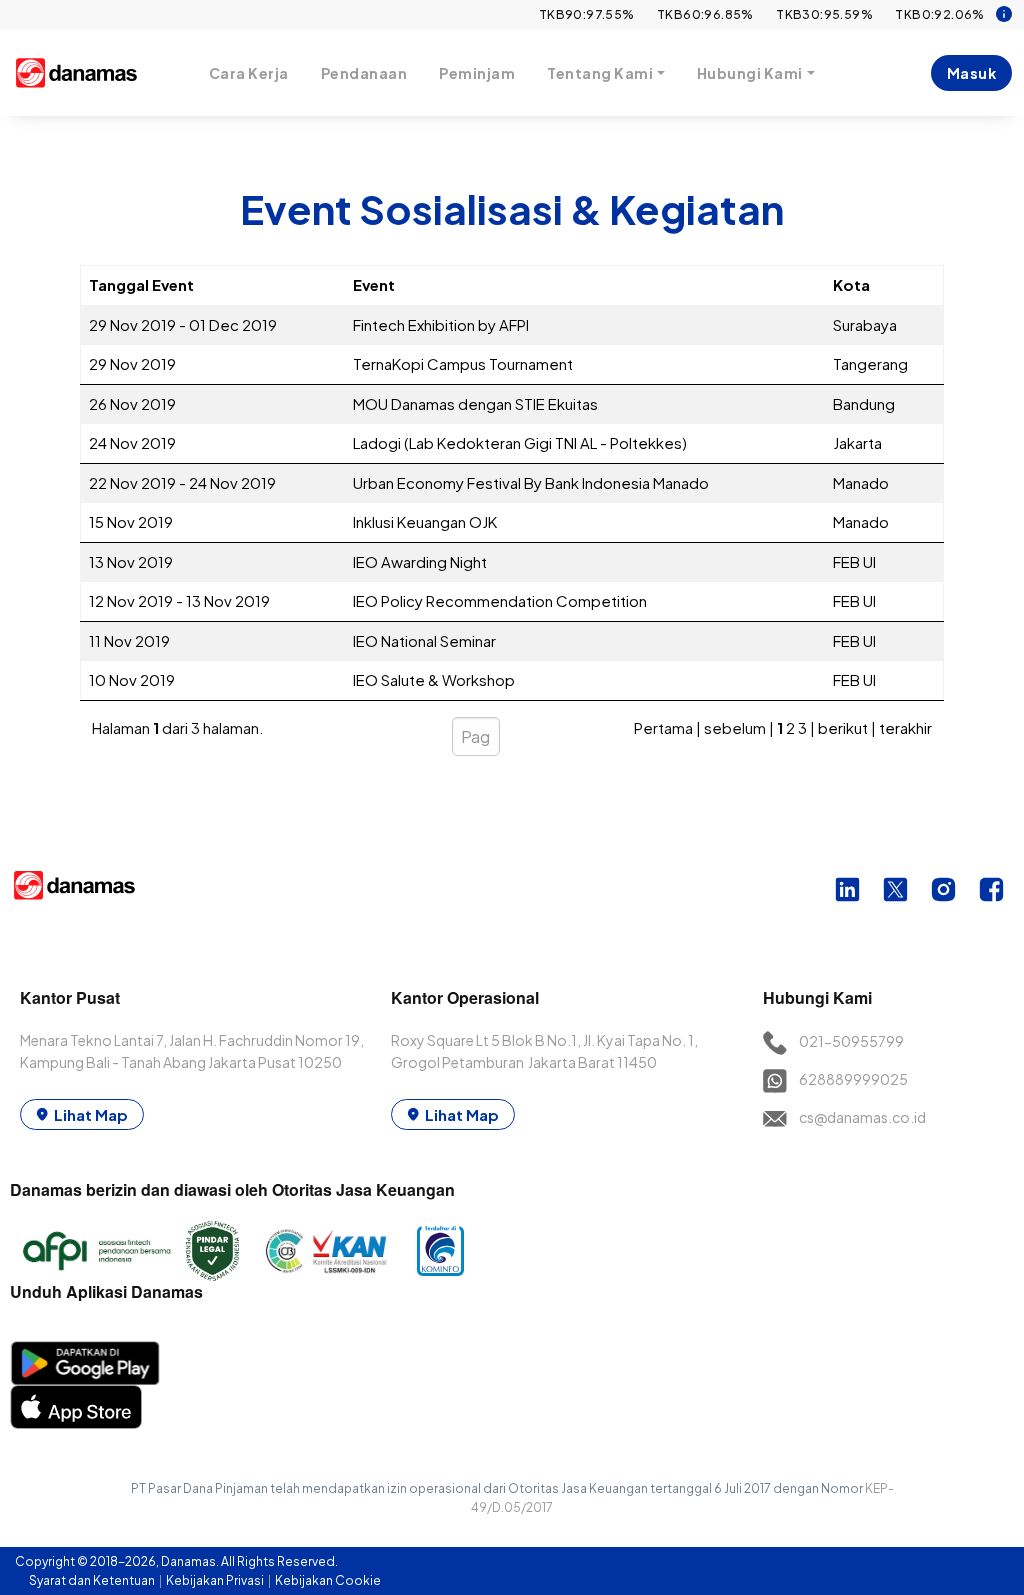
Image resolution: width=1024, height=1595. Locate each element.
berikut (843, 727)
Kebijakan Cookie (328, 1580)
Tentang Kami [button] (600, 73)
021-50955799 (851, 1041)
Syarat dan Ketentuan (93, 1580)
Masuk (972, 73)
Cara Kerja (249, 73)
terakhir (905, 727)
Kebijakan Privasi (216, 1580)
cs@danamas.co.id (862, 1117)
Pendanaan (364, 73)
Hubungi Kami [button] (750, 73)
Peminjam (477, 73)
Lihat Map (91, 1114)
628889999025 (853, 1079)
